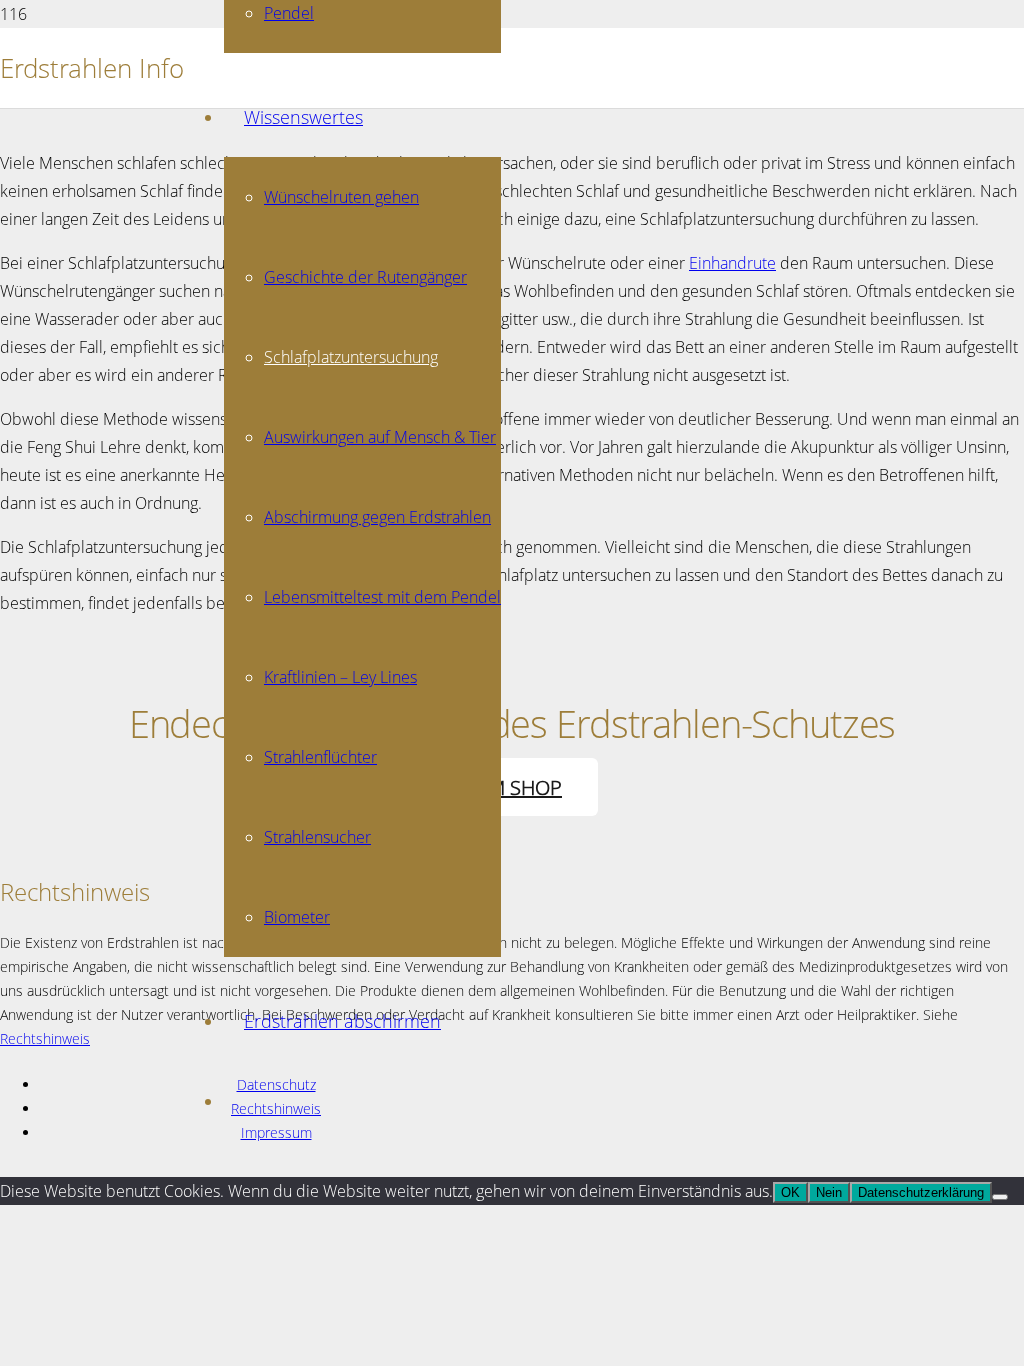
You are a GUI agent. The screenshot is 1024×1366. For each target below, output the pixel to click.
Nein (829, 1192)
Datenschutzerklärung (921, 1192)
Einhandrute (732, 262)
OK (790, 1192)
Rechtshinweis (45, 1038)
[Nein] (1000, 1197)
